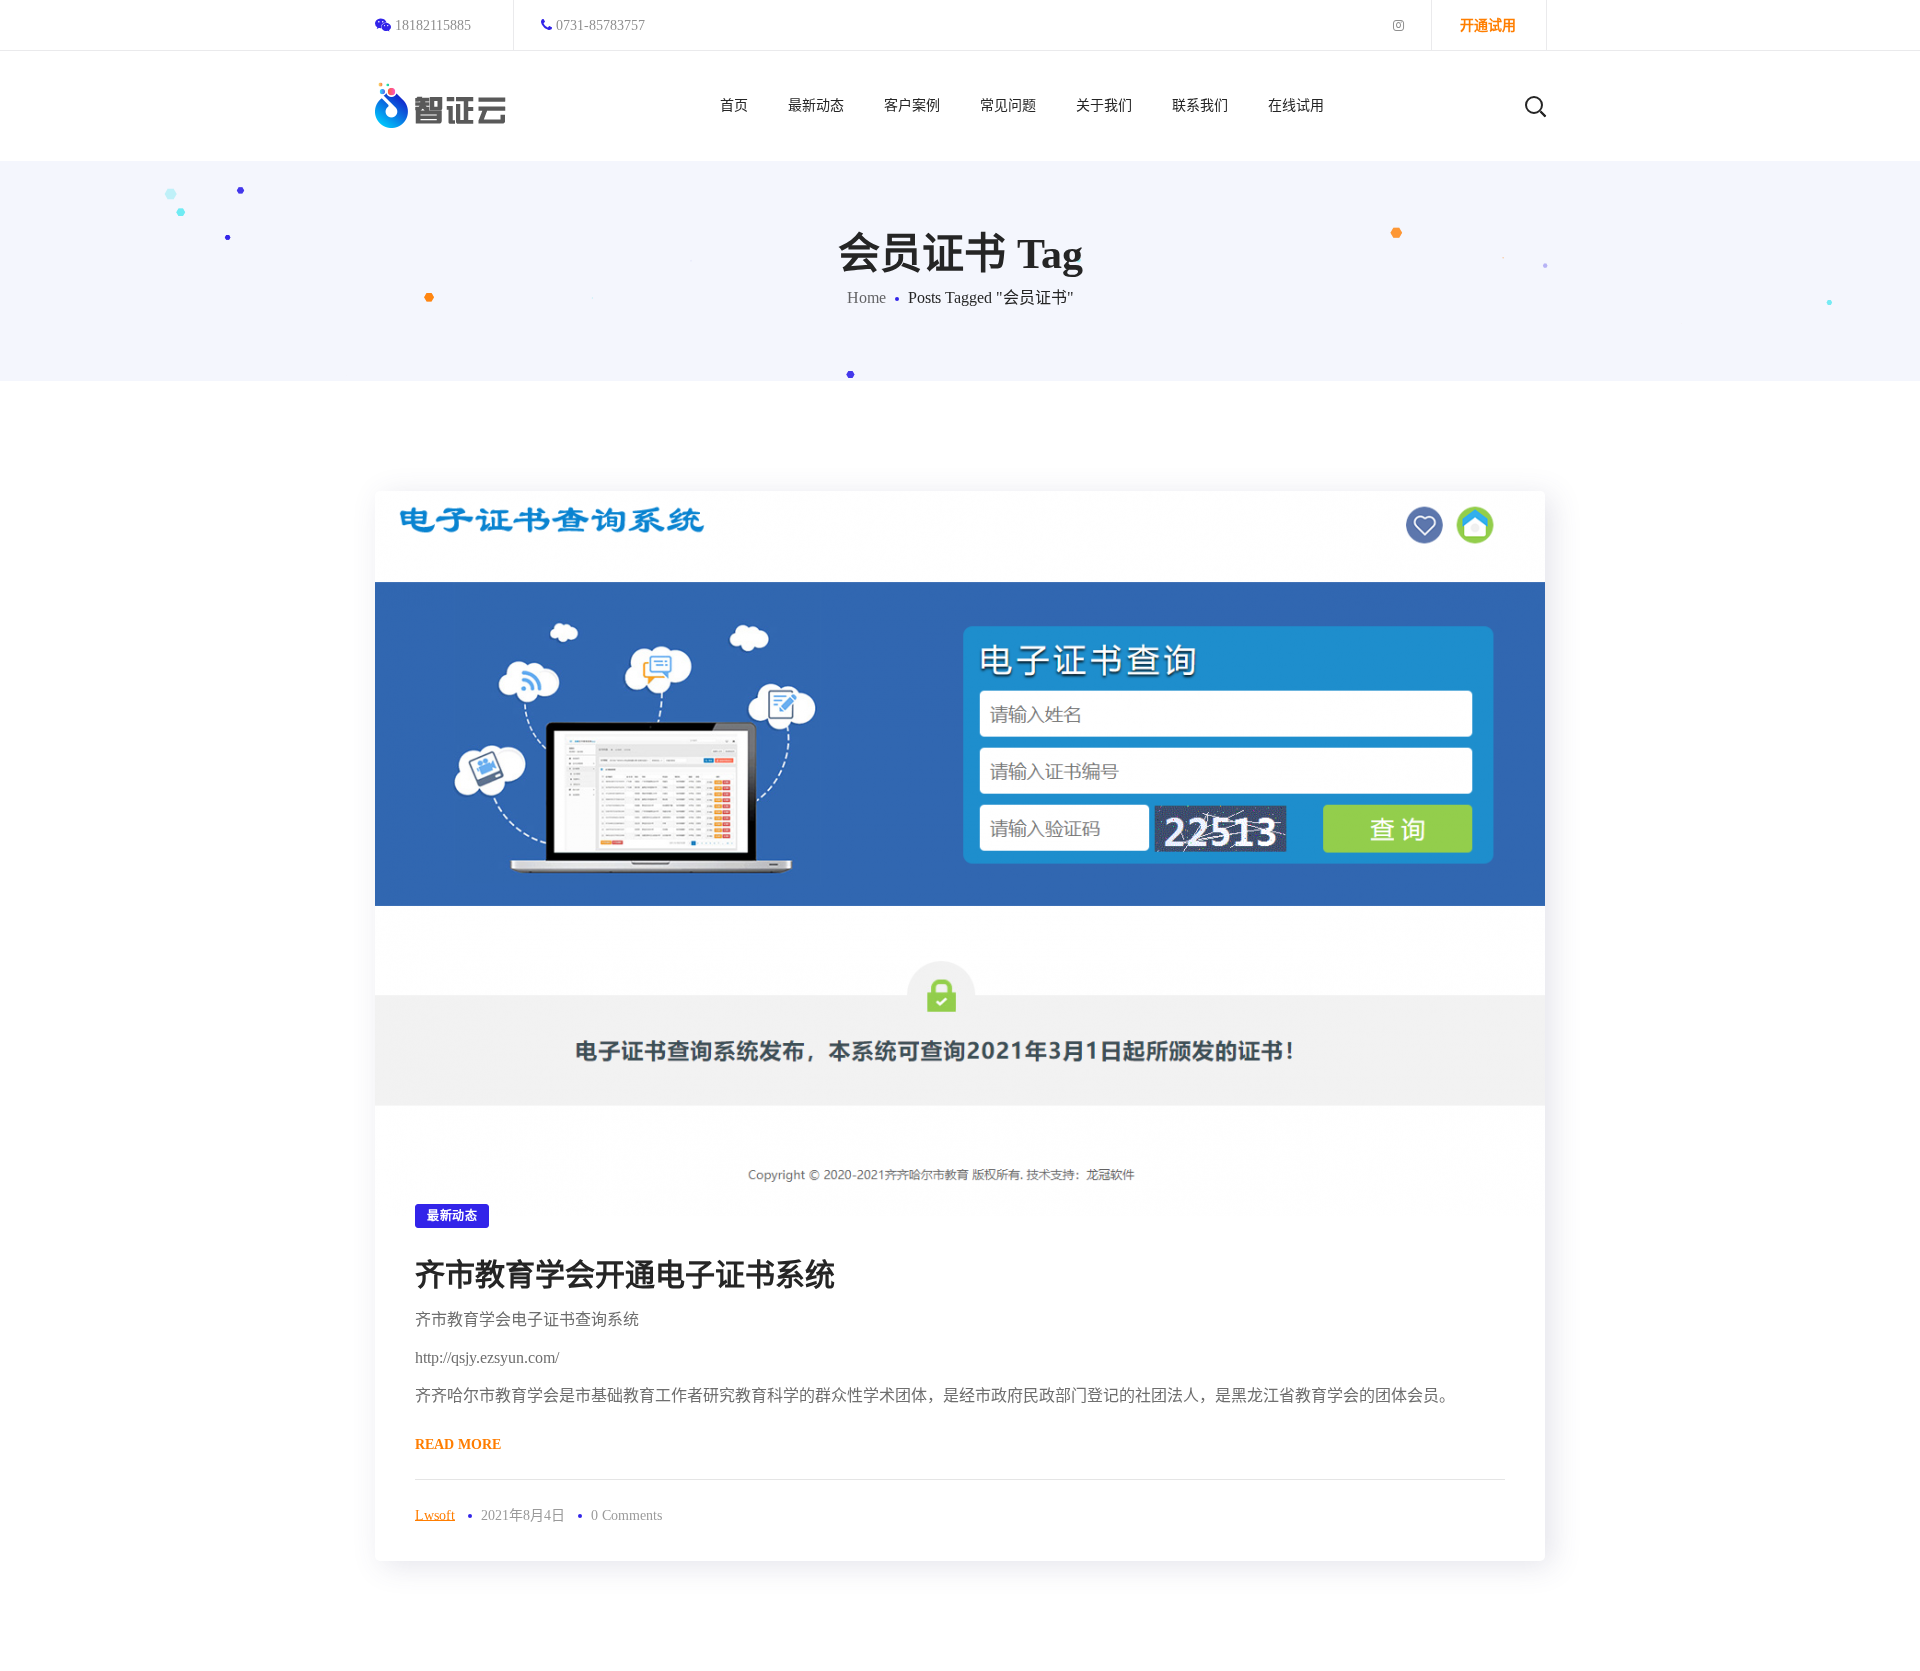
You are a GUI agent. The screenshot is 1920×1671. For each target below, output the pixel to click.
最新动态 (452, 1216)
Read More (458, 1444)
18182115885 (433, 25)
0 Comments (626, 1515)
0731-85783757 (600, 25)
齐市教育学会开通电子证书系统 (625, 1274)
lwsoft (435, 1515)
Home (866, 297)
